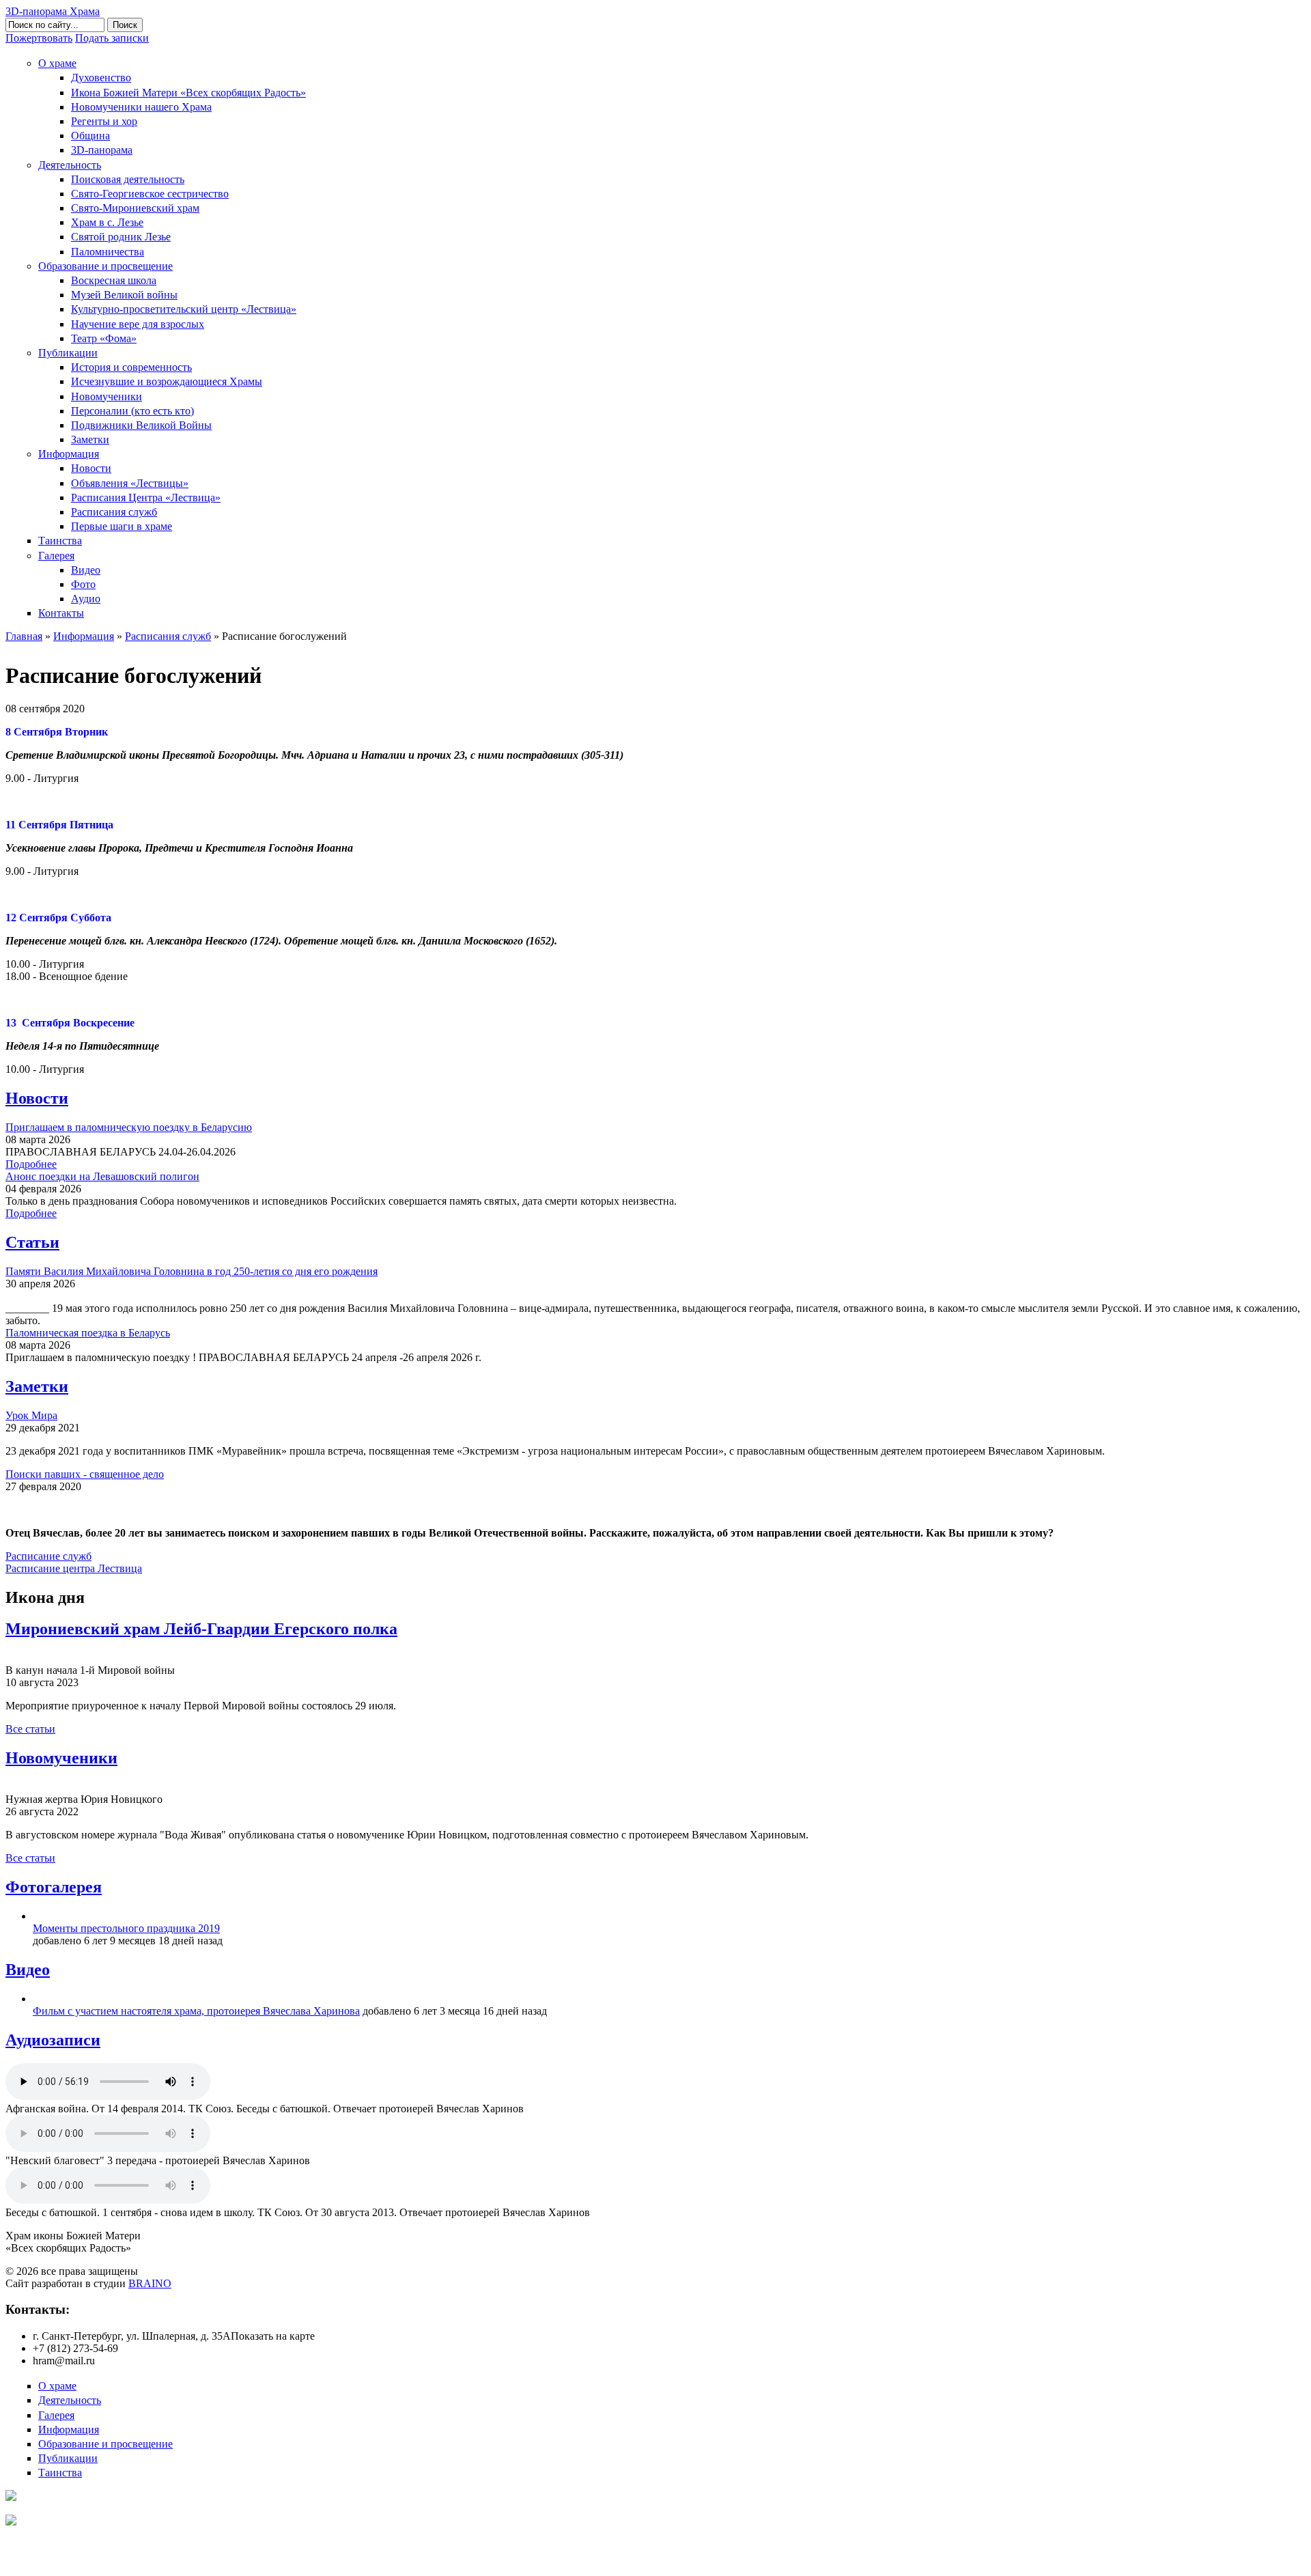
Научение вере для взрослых (138, 324)
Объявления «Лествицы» (130, 483)
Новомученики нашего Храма (141, 107)
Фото (83, 584)
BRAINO (150, 2283)
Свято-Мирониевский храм (135, 208)
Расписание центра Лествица (74, 1568)
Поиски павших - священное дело (85, 1474)
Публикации (68, 353)
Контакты (61, 613)
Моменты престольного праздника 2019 (126, 1928)
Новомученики (107, 396)
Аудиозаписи (53, 2040)
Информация (69, 454)
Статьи (32, 1242)
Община (90, 136)
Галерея (56, 556)
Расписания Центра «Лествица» (146, 498)
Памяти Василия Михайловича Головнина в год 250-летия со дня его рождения (192, 1271)
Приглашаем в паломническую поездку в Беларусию (129, 1127)
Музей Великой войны (124, 295)
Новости (91, 468)
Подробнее (31, 1164)
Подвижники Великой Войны (141, 425)
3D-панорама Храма (53, 11)
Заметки (90, 439)
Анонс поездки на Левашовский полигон (102, 1176)
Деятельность (70, 165)
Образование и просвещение (105, 266)
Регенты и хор (104, 121)
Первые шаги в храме (122, 526)
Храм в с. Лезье (107, 222)
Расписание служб (48, 1556)
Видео (86, 570)
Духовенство (101, 78)
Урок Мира (31, 1415)
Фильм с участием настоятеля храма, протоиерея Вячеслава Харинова (196, 2011)
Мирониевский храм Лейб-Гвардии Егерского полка (201, 1629)
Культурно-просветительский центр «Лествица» (184, 309)
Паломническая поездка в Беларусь (88, 1333)
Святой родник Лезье (121, 237)
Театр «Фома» (104, 338)
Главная (24, 636)
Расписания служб (114, 512)
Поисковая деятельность (128, 179)
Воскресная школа (114, 280)
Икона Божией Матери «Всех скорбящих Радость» (188, 93)
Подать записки (112, 38)
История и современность (131, 367)
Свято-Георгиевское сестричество (150, 194)
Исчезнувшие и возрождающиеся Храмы (167, 381)
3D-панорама (102, 150)
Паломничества (108, 252)
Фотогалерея (54, 1887)
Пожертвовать (39, 38)
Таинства (60, 541)
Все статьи (30, 1729)
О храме (57, 63)
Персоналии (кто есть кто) (132, 411)
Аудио (86, 599)
